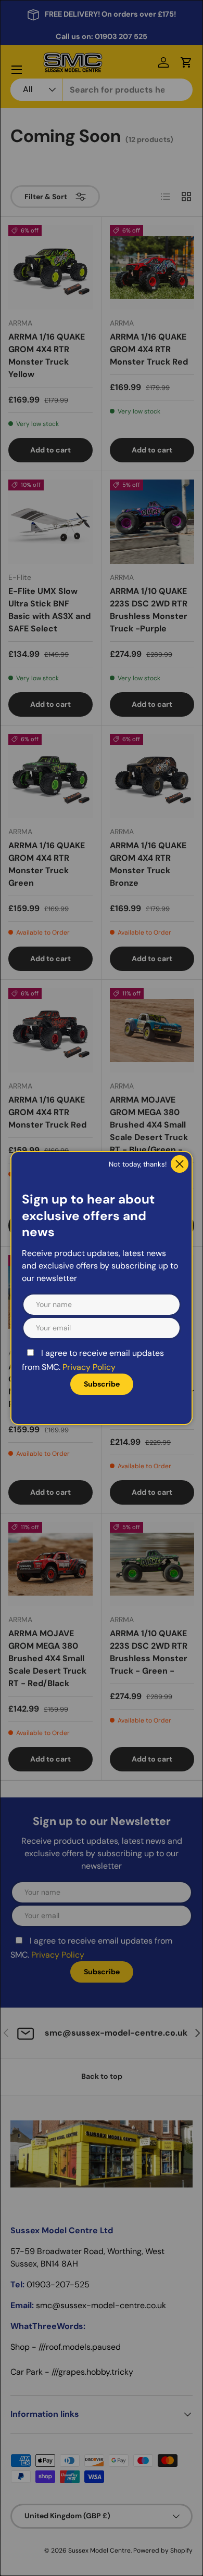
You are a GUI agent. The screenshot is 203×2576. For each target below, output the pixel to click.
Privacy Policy (89, 1367)
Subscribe (102, 1384)
